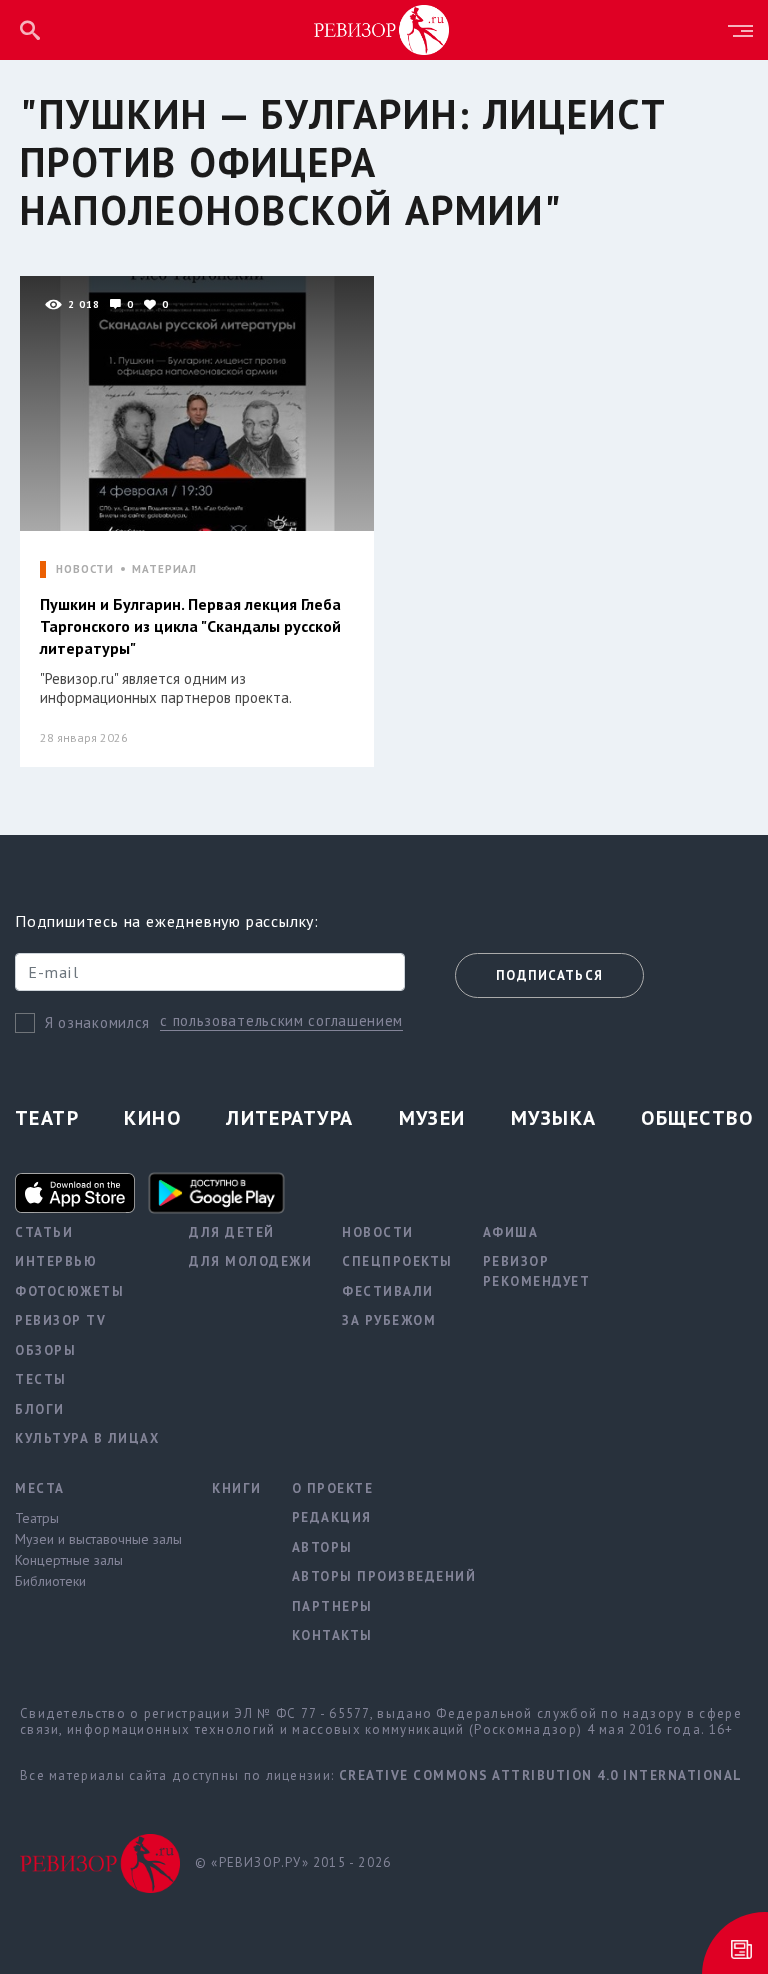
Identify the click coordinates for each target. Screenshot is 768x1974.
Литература (289, 1118)
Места (40, 1488)
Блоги (40, 1409)
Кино (152, 1118)
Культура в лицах (87, 1438)
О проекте (333, 1488)
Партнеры (332, 1606)
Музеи (432, 1118)
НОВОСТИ (85, 569)
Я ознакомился (97, 1022)
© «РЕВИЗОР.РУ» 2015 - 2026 (293, 1862)
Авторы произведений (384, 1576)
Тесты (41, 1379)
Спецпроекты (397, 1261)
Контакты (332, 1635)
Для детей (232, 1232)
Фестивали (388, 1291)
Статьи (44, 1232)
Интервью (56, 1261)
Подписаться (549, 975)
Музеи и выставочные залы (98, 1539)
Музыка (554, 1118)
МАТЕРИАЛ (164, 569)
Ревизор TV (60, 1320)
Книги (237, 1488)
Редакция (332, 1517)
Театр (47, 1118)
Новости (378, 1232)
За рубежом (389, 1320)
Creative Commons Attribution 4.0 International (541, 1775)
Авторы (322, 1547)
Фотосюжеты (69, 1291)
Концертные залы (69, 1560)
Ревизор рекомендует (537, 1271)
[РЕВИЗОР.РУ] (382, 29)
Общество (697, 1118)
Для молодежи (250, 1261)
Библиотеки (50, 1581)
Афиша (511, 1232)
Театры (37, 1518)
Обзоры (45, 1350)
